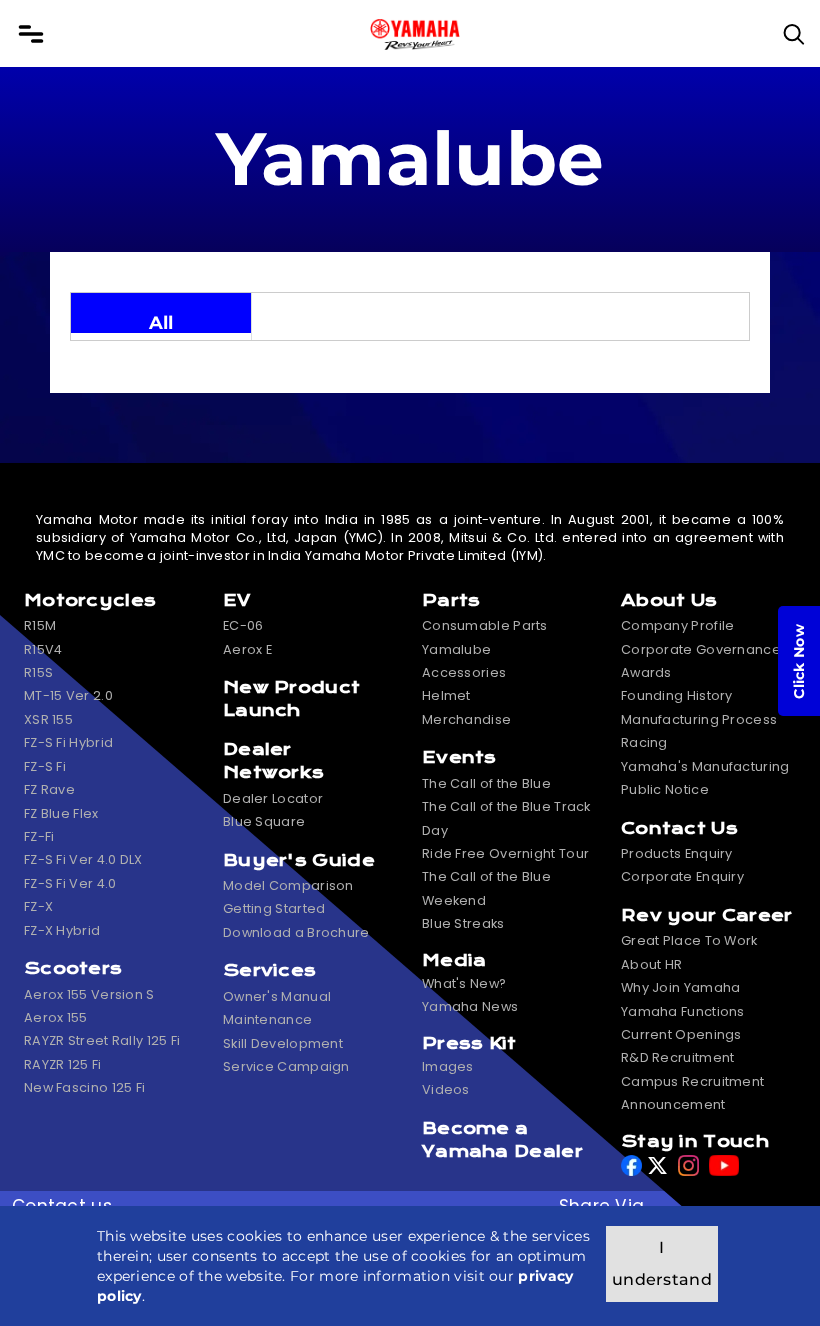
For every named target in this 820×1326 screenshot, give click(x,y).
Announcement (673, 1104)
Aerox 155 (56, 1017)
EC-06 (243, 625)
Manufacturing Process (699, 719)
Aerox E (247, 649)
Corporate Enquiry (682, 876)
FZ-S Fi (45, 766)
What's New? (464, 983)
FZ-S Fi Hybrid (68, 742)
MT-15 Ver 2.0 (68, 695)
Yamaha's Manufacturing (705, 766)
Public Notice (665, 789)
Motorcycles (90, 600)
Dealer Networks (273, 761)
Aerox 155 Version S (89, 994)
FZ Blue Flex (61, 813)
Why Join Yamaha (681, 987)
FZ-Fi (39, 836)
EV (237, 600)
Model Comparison (288, 885)
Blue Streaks (463, 923)
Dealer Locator (273, 798)
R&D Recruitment (678, 1057)
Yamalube (456, 649)
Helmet (446, 695)
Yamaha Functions (683, 1011)
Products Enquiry (677, 853)
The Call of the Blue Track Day (506, 818)
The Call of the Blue (486, 783)
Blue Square (264, 821)
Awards (646, 672)
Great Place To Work (689, 940)
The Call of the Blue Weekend (486, 888)
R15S (38, 672)
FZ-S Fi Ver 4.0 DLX (83, 859)
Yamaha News (470, 1006)
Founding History (677, 695)
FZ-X (38, 906)
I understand (662, 1263)
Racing (644, 742)
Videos (446, 1089)
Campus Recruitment (692, 1081)
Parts (451, 600)
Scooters (73, 968)
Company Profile (678, 625)
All (161, 322)
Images (448, 1066)
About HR (651, 964)
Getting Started (274, 908)
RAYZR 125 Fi (63, 1064)
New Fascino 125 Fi (84, 1087)
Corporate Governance (701, 649)
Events (459, 757)
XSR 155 (48, 719)
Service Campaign (286, 1066)
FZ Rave (49, 789)
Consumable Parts (485, 625)
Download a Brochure (296, 932)
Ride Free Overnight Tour (505, 853)
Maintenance (267, 1019)
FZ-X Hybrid (62, 930)
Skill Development (283, 1043)
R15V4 (43, 649)
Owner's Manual (277, 996)
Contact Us (679, 828)
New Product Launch (291, 699)
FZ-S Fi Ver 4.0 (70, 883)
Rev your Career (707, 915)
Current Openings (681, 1034)
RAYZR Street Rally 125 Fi (102, 1040)
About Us (669, 600)
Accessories (464, 672)
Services (269, 970)
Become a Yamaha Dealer (502, 1140)
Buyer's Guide (299, 860)
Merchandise (466, 719)
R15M (40, 625)
